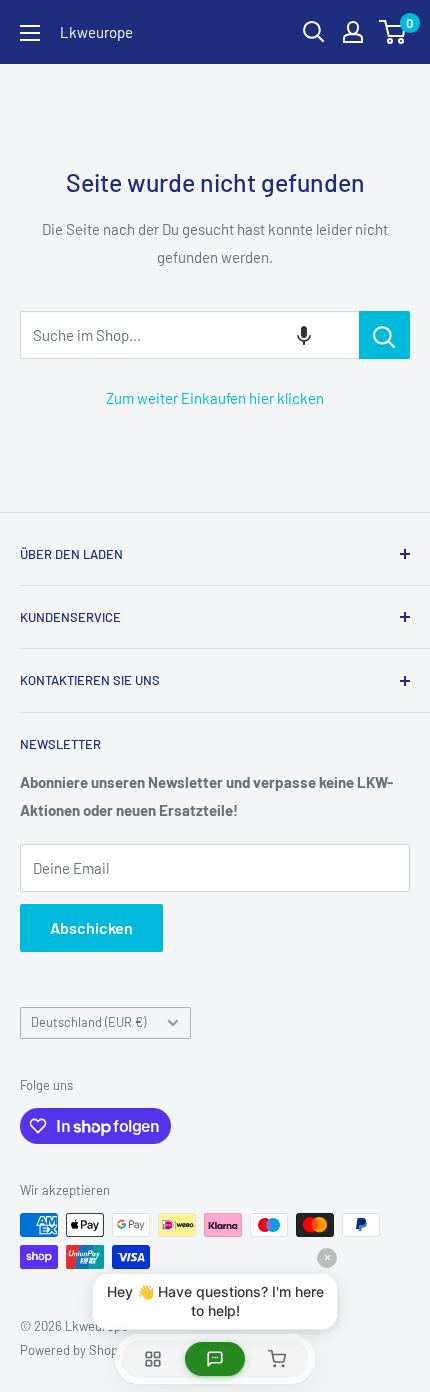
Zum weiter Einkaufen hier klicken (215, 398)
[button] (304, 335)
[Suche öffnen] (314, 32)
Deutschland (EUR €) (88, 1022)
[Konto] (353, 32)
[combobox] (189, 335)
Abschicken (91, 927)
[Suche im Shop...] (384, 335)
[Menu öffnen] (30, 33)
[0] (393, 32)
